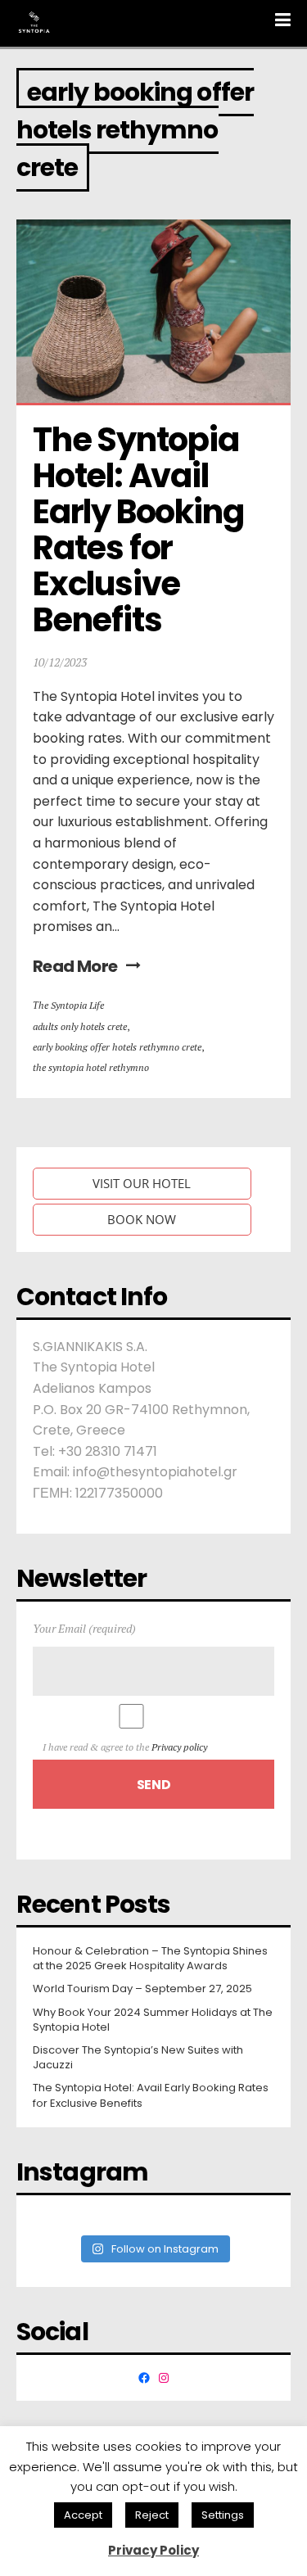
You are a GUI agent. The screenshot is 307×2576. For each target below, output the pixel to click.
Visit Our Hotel (142, 1183)
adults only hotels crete (80, 1026)
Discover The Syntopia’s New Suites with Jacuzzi (138, 2058)
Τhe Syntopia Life (68, 1005)
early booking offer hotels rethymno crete (117, 1047)
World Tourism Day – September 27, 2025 (142, 1989)
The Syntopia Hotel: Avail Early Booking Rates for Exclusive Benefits (141, 530)
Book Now (142, 1219)
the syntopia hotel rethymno (91, 1067)
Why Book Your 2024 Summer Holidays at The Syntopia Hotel (153, 2020)
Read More (75, 966)
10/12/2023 (60, 662)
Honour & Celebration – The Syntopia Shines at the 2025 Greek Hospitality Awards (150, 1959)
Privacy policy (179, 1747)
